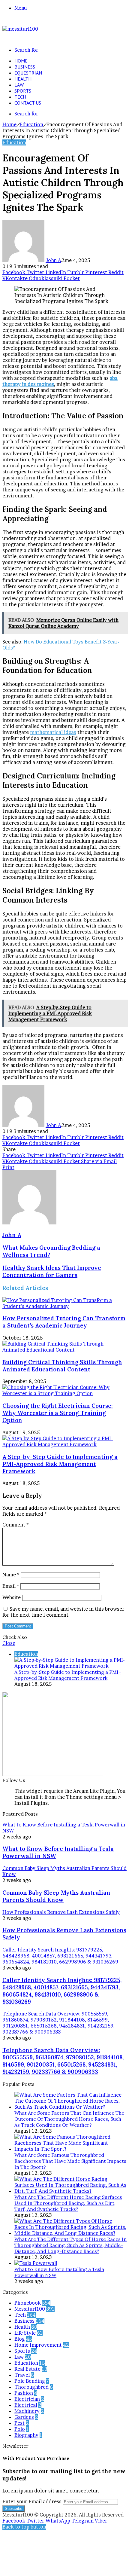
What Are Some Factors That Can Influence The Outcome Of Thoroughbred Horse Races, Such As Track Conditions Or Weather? (69, 2119)
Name (11, 1575)
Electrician (27, 2399)
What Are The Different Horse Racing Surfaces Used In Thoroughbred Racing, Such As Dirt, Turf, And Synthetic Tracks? (68, 2203)
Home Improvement (38, 2345)
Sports (23, 91)
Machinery (27, 2411)
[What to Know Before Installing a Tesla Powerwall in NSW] (36, 2263)
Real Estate (27, 2369)
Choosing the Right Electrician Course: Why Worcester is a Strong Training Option (58, 1413)
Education (31, 124)
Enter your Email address (32, 2501)
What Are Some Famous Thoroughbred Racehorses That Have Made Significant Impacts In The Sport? (70, 2161)
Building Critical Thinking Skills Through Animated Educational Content (62, 1366)
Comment (16, 1525)
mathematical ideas (53, 732)
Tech (20, 97)
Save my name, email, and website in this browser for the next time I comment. (63, 1612)
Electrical (26, 2405)
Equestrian (28, 73)
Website (12, 1597)
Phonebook (28, 2303)
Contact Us (28, 103)
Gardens (24, 2417)
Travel (22, 2375)
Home (21, 61)
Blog (20, 2339)
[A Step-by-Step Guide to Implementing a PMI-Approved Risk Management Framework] (64, 1444)
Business (25, 67)
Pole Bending (30, 2381)
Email (11, 1586)
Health (23, 79)
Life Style (25, 2333)
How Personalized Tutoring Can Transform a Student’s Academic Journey (64, 1322)
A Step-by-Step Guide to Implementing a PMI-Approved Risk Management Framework (60, 1464)
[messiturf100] (20, 29)
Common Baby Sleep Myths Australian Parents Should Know (56, 1896)
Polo (20, 2429)
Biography (26, 2435)
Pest (19, 2423)
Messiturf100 (30, 2309)
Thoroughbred (31, 2387)
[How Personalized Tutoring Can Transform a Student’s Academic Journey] (64, 1306)
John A (53, 260)
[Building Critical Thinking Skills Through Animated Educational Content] (64, 1350)
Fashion (24, 2393)
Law (19, 85)
